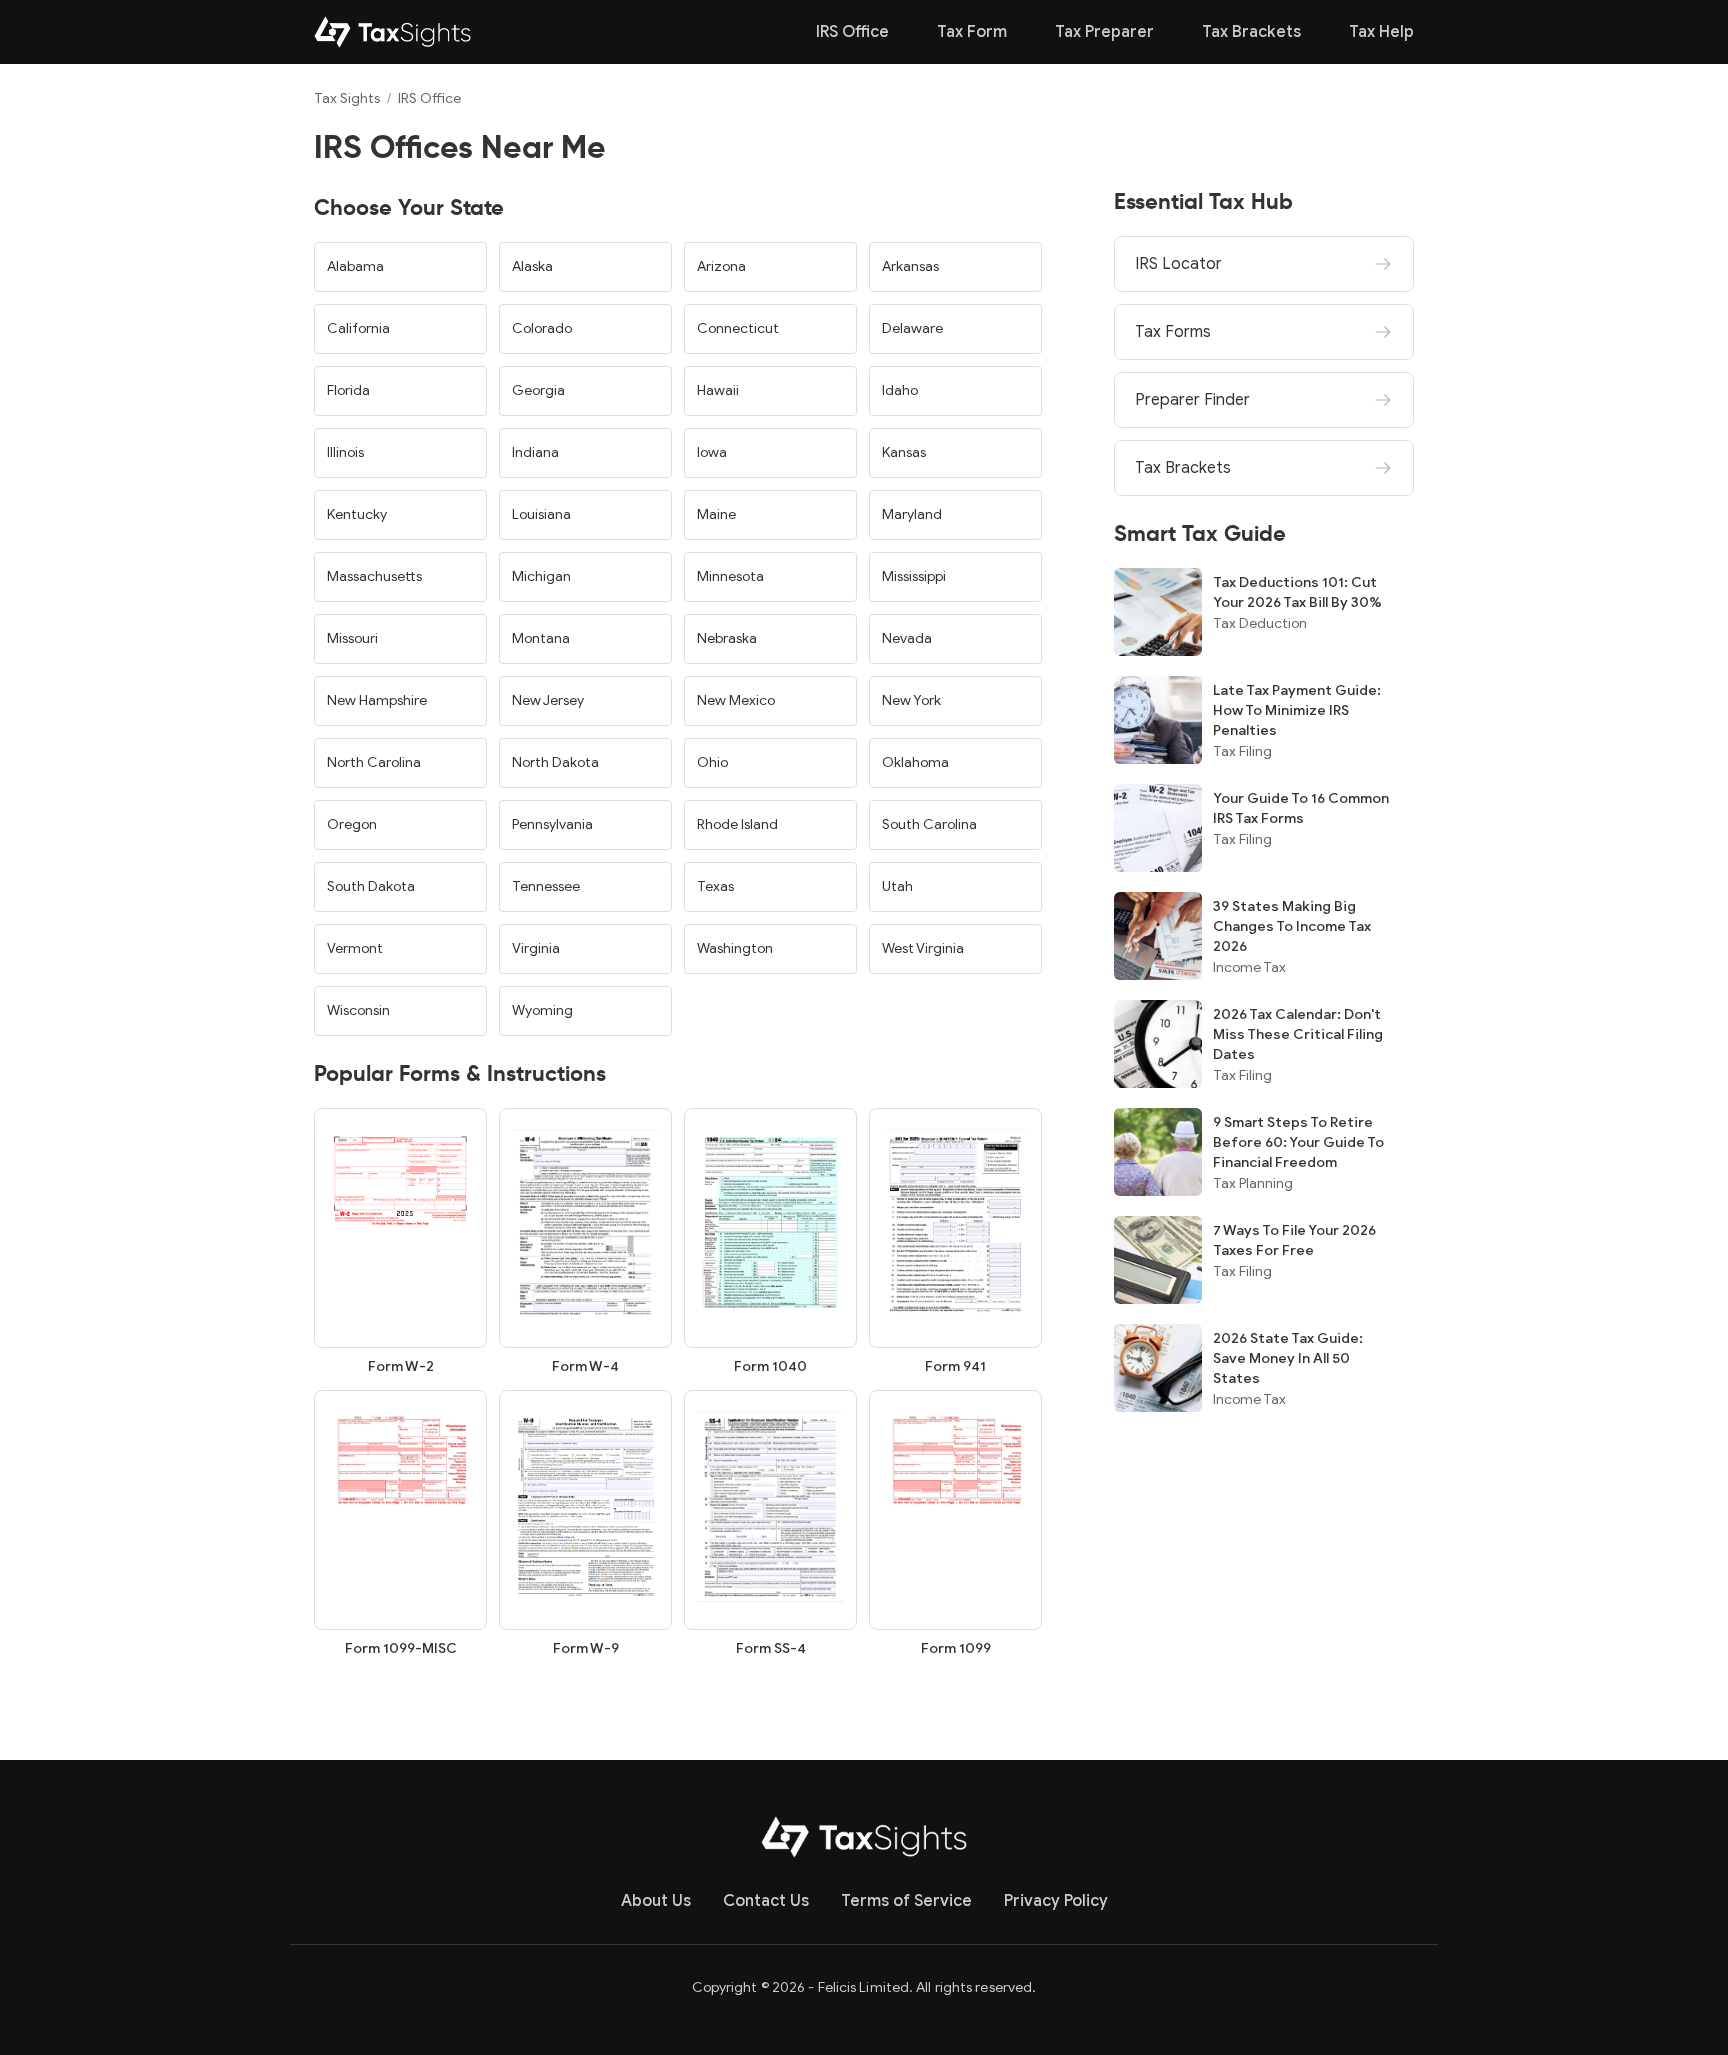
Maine (716, 514)
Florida (348, 390)
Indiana (535, 452)
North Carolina (374, 762)
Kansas (904, 452)
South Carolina (929, 824)
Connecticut (738, 328)
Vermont (355, 948)
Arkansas (910, 266)
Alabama (355, 266)
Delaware (912, 328)
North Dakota (555, 762)
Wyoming (542, 1010)
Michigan (541, 576)
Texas (715, 886)
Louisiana (541, 514)
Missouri (352, 638)
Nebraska (727, 638)
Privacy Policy (1056, 1901)
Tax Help (1381, 32)
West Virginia (923, 948)
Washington (735, 948)
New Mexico (736, 700)
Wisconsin (358, 1010)
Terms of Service (906, 1901)
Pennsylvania (552, 824)
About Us (656, 1901)
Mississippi (914, 576)
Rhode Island (737, 824)
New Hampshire (377, 700)
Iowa (712, 452)
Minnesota (730, 576)
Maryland (912, 514)
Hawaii (718, 390)
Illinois (345, 452)
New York (911, 700)
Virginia (536, 948)
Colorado (542, 328)
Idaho (900, 390)
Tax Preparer (1104, 32)
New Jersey (548, 700)
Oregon (352, 824)
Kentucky (357, 514)
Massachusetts (374, 576)
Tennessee (546, 886)
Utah (897, 886)
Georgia (538, 390)
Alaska (532, 266)
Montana (541, 638)
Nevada (907, 638)
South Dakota (371, 886)
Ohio (712, 762)
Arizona (721, 266)
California (358, 328)
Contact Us (766, 1901)
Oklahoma (915, 762)
